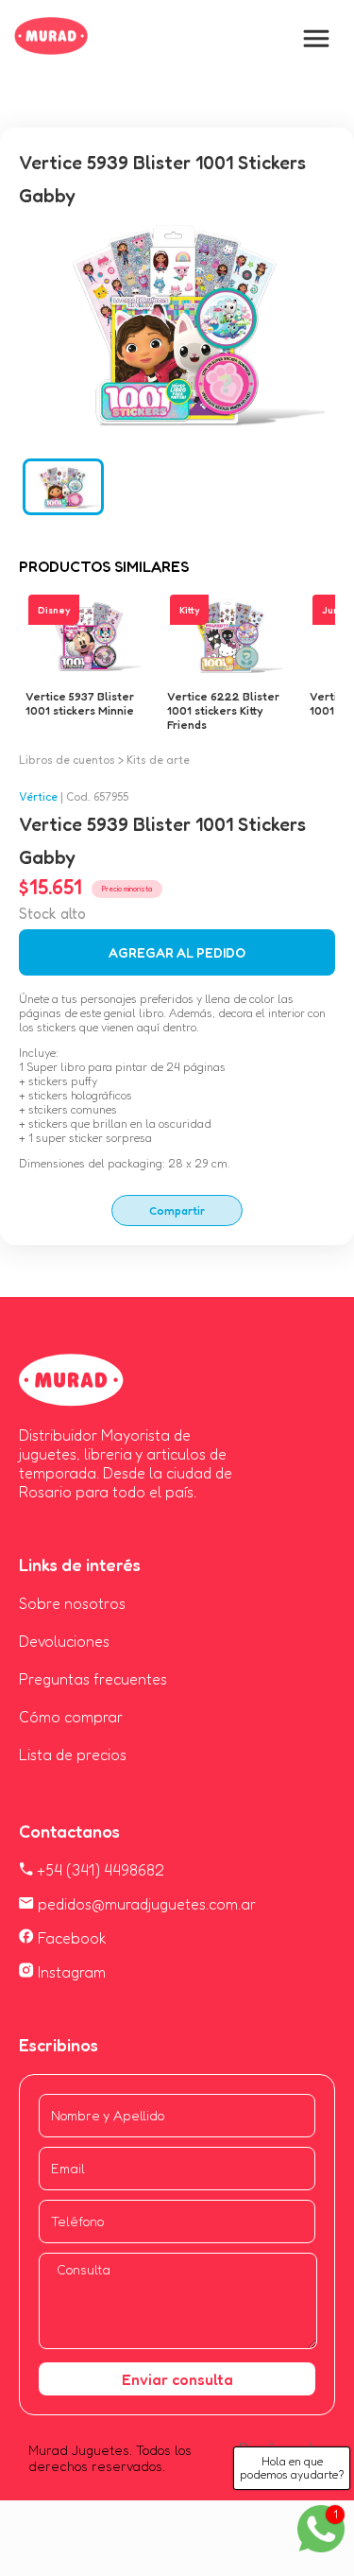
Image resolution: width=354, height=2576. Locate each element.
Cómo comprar (71, 1717)
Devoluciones (64, 1641)
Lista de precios (73, 1755)
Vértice (38, 796)
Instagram (70, 1972)
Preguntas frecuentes (93, 1679)
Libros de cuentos (67, 760)
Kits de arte (158, 760)
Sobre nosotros (72, 1603)
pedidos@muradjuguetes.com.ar (145, 1904)
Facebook (70, 1938)
